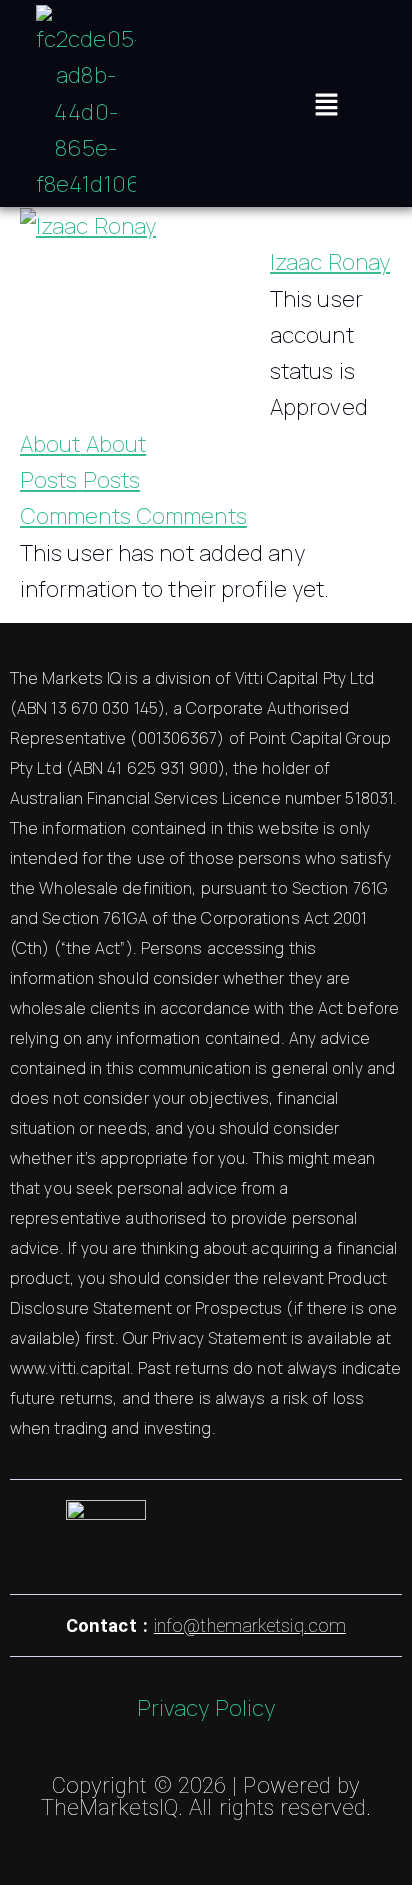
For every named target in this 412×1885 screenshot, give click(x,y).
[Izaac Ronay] (88, 224)
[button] (326, 103)
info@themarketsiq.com (250, 1625)
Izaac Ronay (330, 262)
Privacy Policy (206, 1708)
